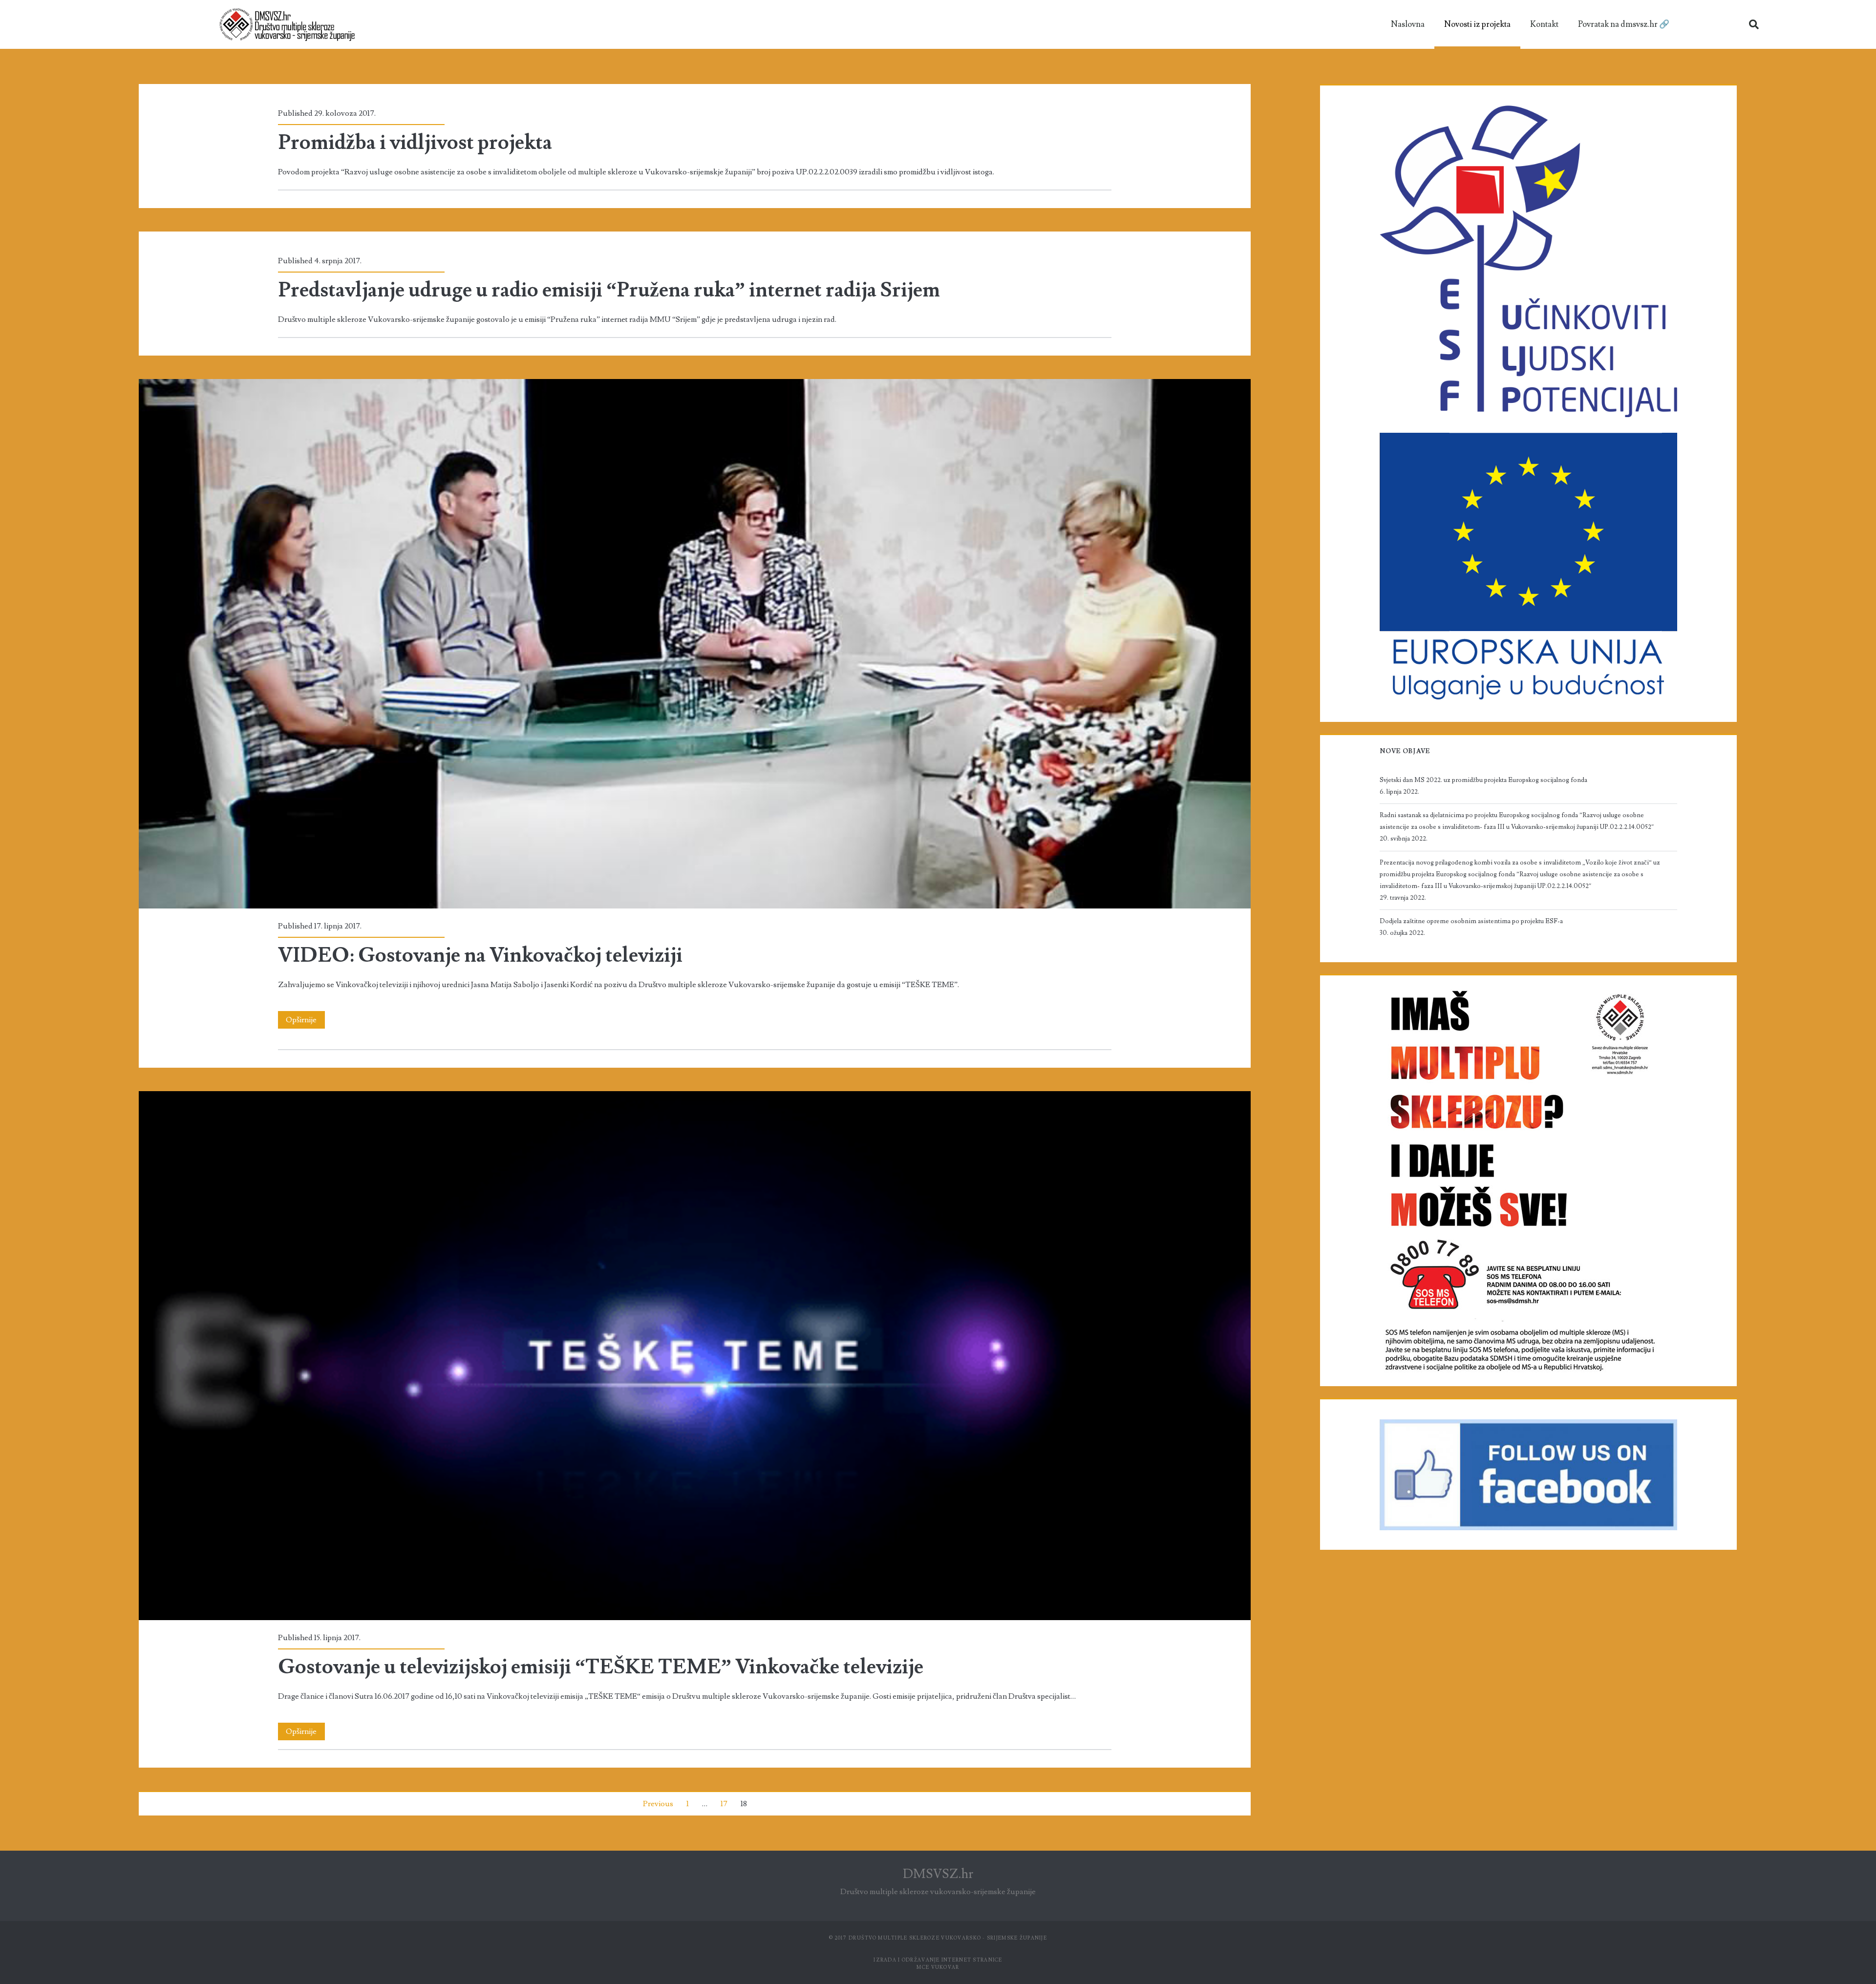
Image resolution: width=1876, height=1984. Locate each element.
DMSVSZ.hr (938, 1874)
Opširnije (305, 1018)
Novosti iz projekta (1477, 24)
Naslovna (1408, 24)
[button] (1754, 24)
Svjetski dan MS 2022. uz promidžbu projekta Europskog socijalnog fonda (1483, 780)
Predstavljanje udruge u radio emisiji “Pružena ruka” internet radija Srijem (609, 290)
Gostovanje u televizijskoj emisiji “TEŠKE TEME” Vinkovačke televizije (694, 1356)
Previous (658, 1804)
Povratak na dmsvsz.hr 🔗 (1624, 24)
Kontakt (1544, 24)
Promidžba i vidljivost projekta (415, 143)
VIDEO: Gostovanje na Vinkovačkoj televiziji (694, 644)
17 (724, 1804)
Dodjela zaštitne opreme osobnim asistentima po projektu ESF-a (1471, 921)
